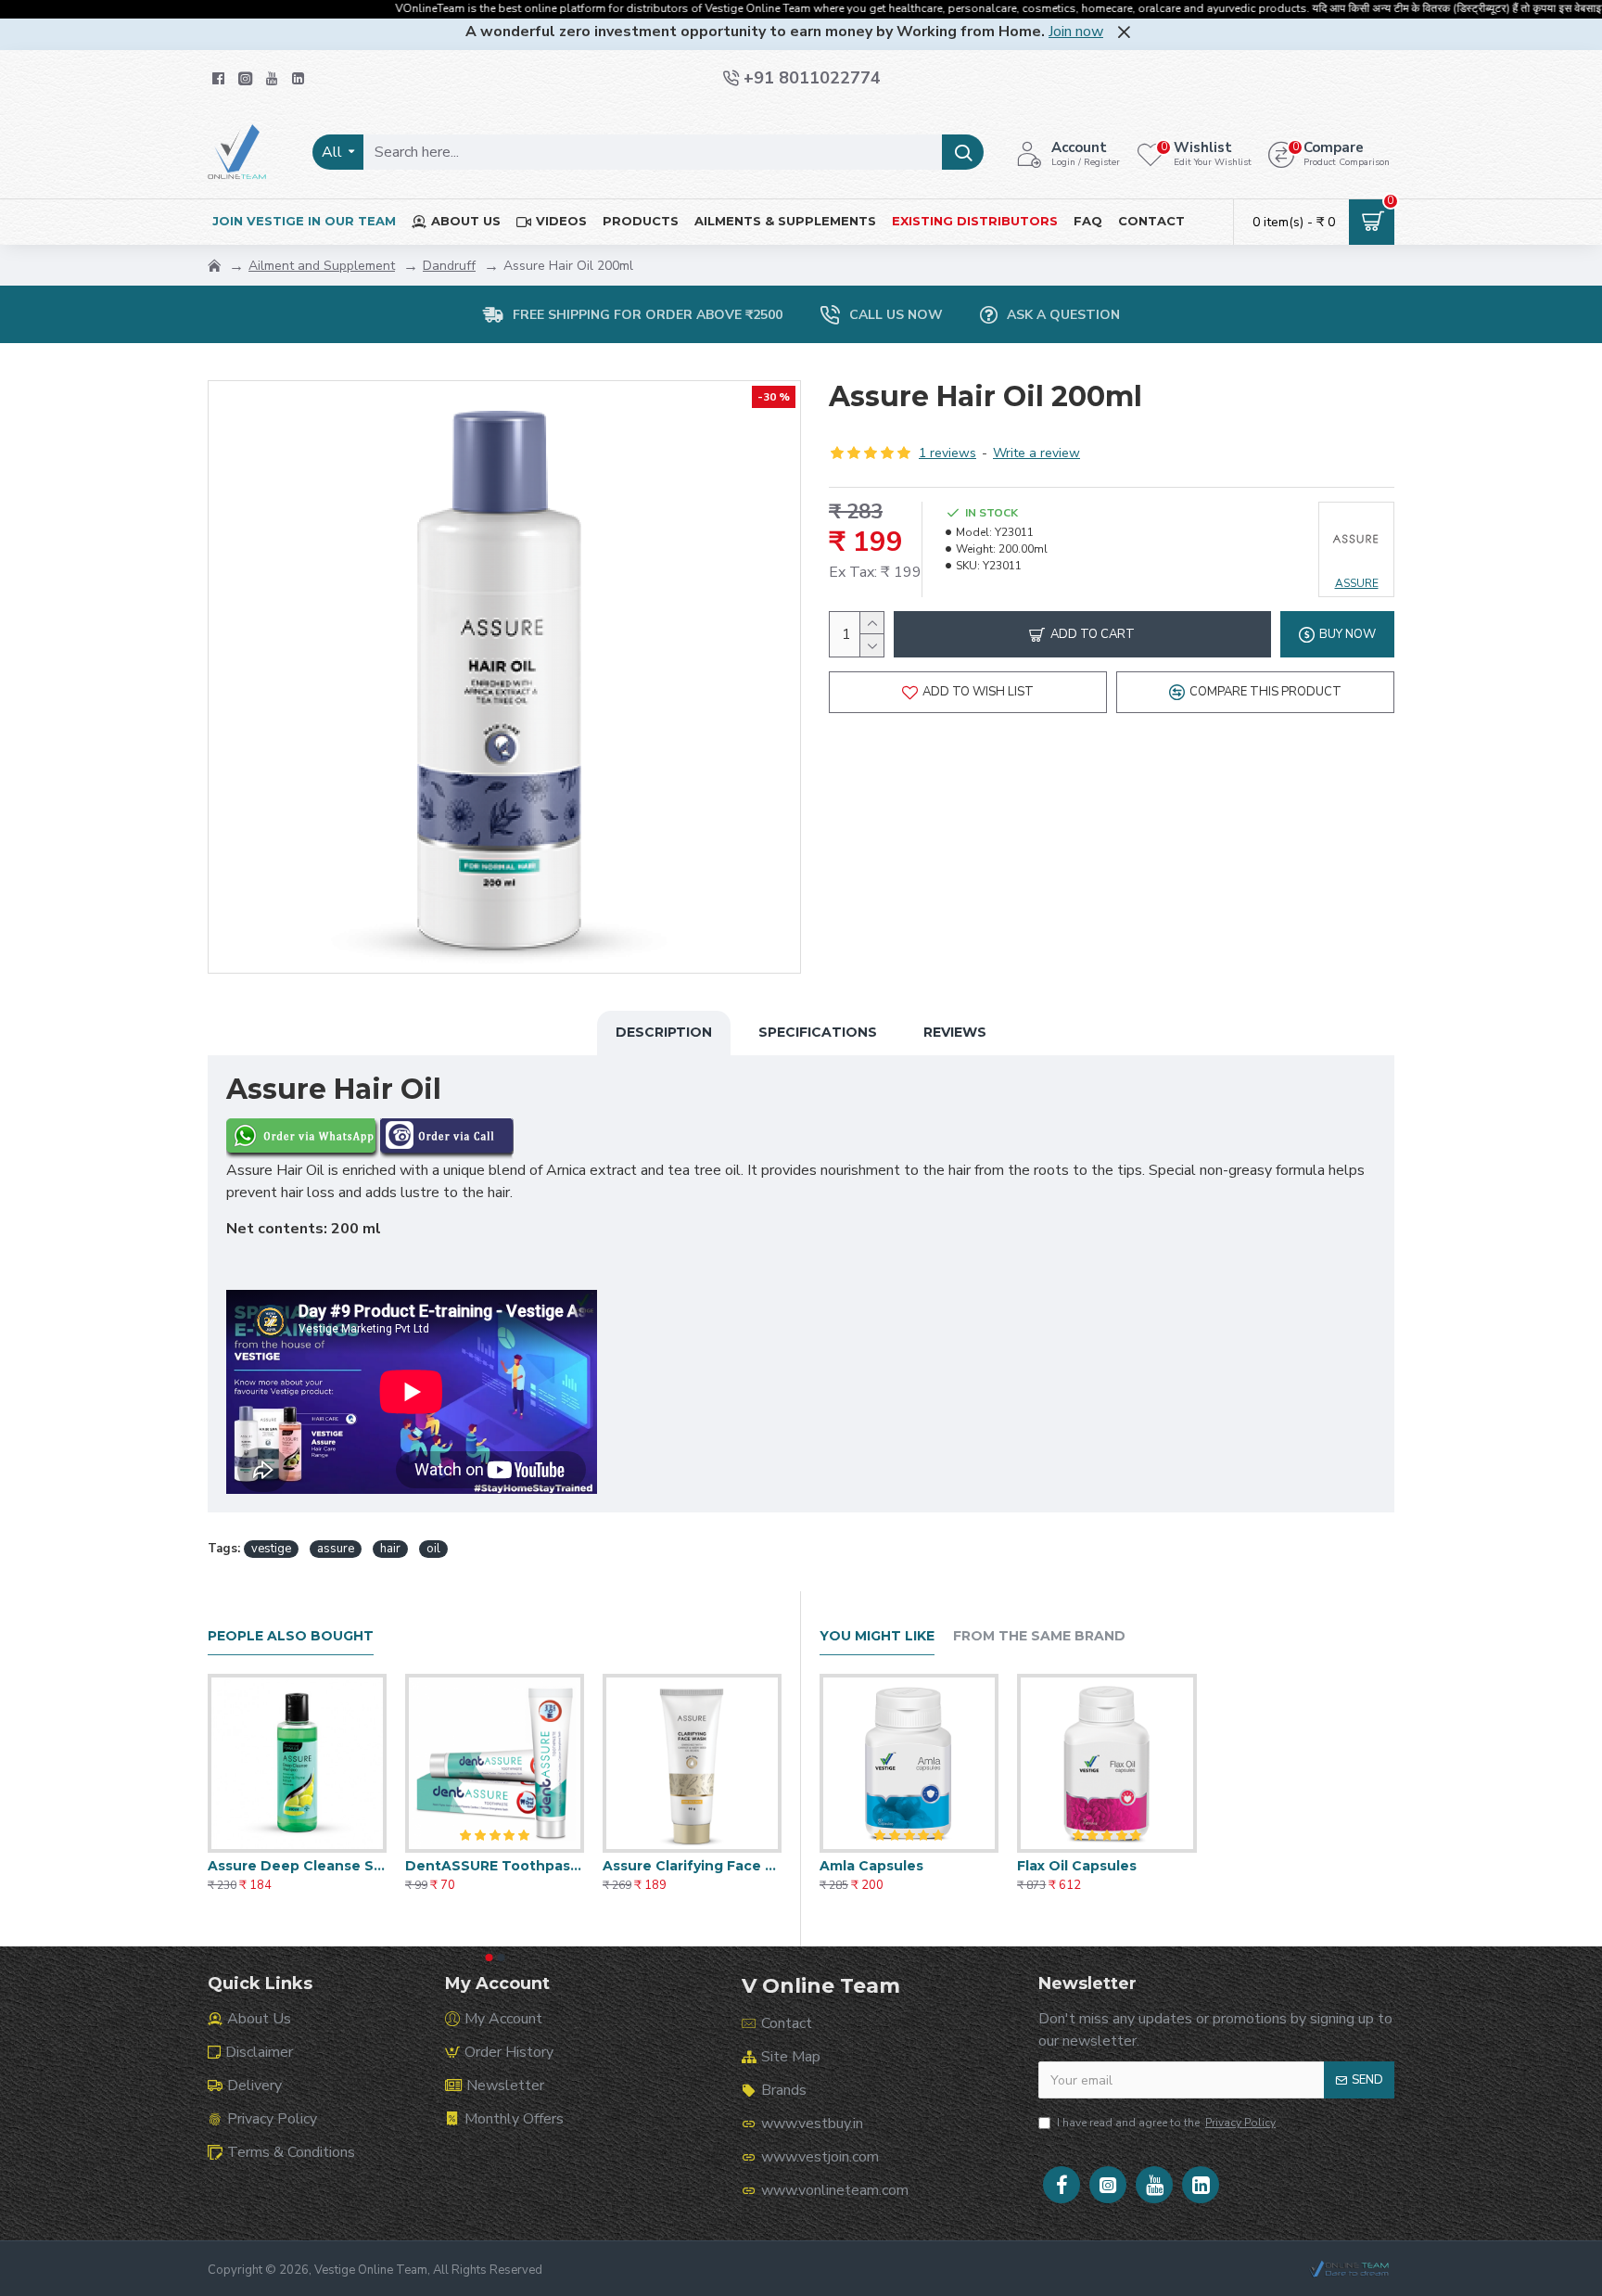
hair (390, 1549)
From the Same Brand (1039, 1636)
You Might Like (877, 1636)
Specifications (818, 1032)
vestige (271, 1549)
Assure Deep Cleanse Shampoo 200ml (297, 1866)
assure (336, 1549)
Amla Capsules (871, 1866)
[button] (489, 1958)
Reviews (955, 1032)
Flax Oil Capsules (1077, 1866)
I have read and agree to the (1166, 2123)
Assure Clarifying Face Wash (692, 1866)
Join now (1076, 32)
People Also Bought (291, 1636)
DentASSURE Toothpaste (495, 1866)
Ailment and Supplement (322, 266)
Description (664, 1032)
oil (433, 1549)
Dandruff (449, 266)
